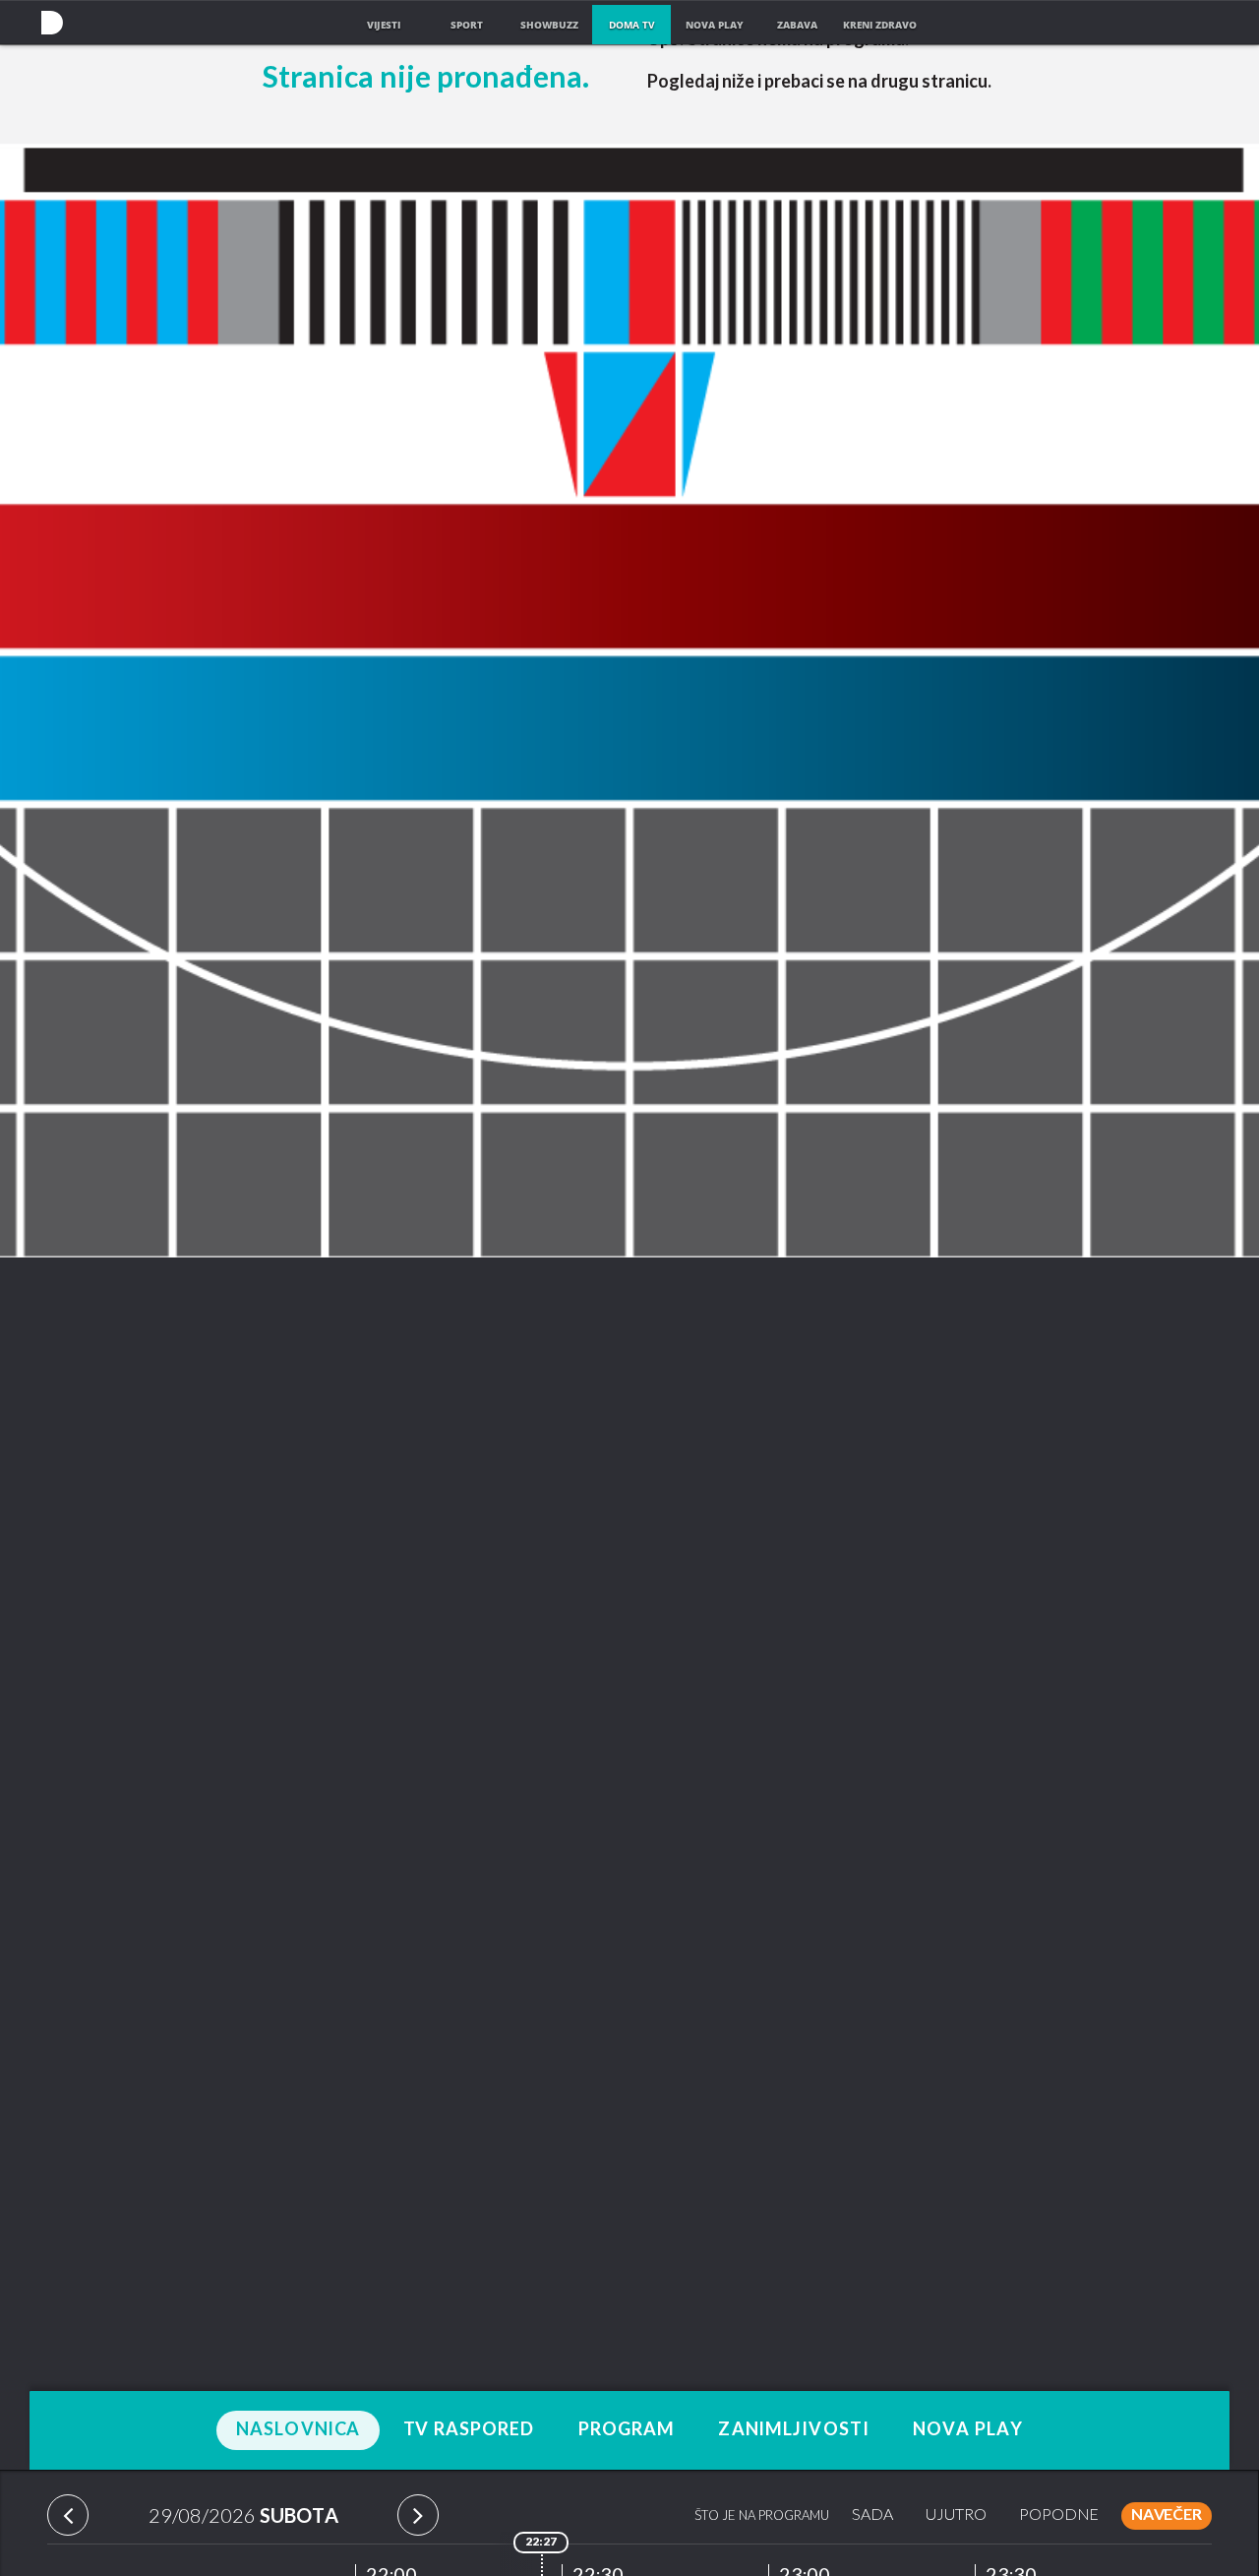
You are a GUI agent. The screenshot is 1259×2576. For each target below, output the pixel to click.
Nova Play (968, 2430)
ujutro (956, 2515)
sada (872, 2515)
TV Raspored (469, 2430)
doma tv (632, 25)
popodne (1059, 2515)
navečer (1167, 2515)
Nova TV (52, 22)
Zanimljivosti (794, 2430)
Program (627, 2430)
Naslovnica (298, 2430)
